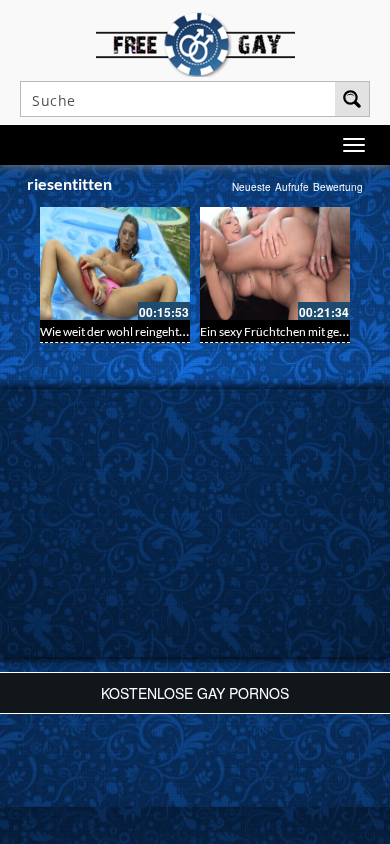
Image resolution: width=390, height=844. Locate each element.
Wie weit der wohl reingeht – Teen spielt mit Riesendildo (184, 331)
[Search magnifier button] (352, 99)
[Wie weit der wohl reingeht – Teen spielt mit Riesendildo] (115, 263)
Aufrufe (292, 187)
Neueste (251, 187)
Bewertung (338, 187)
